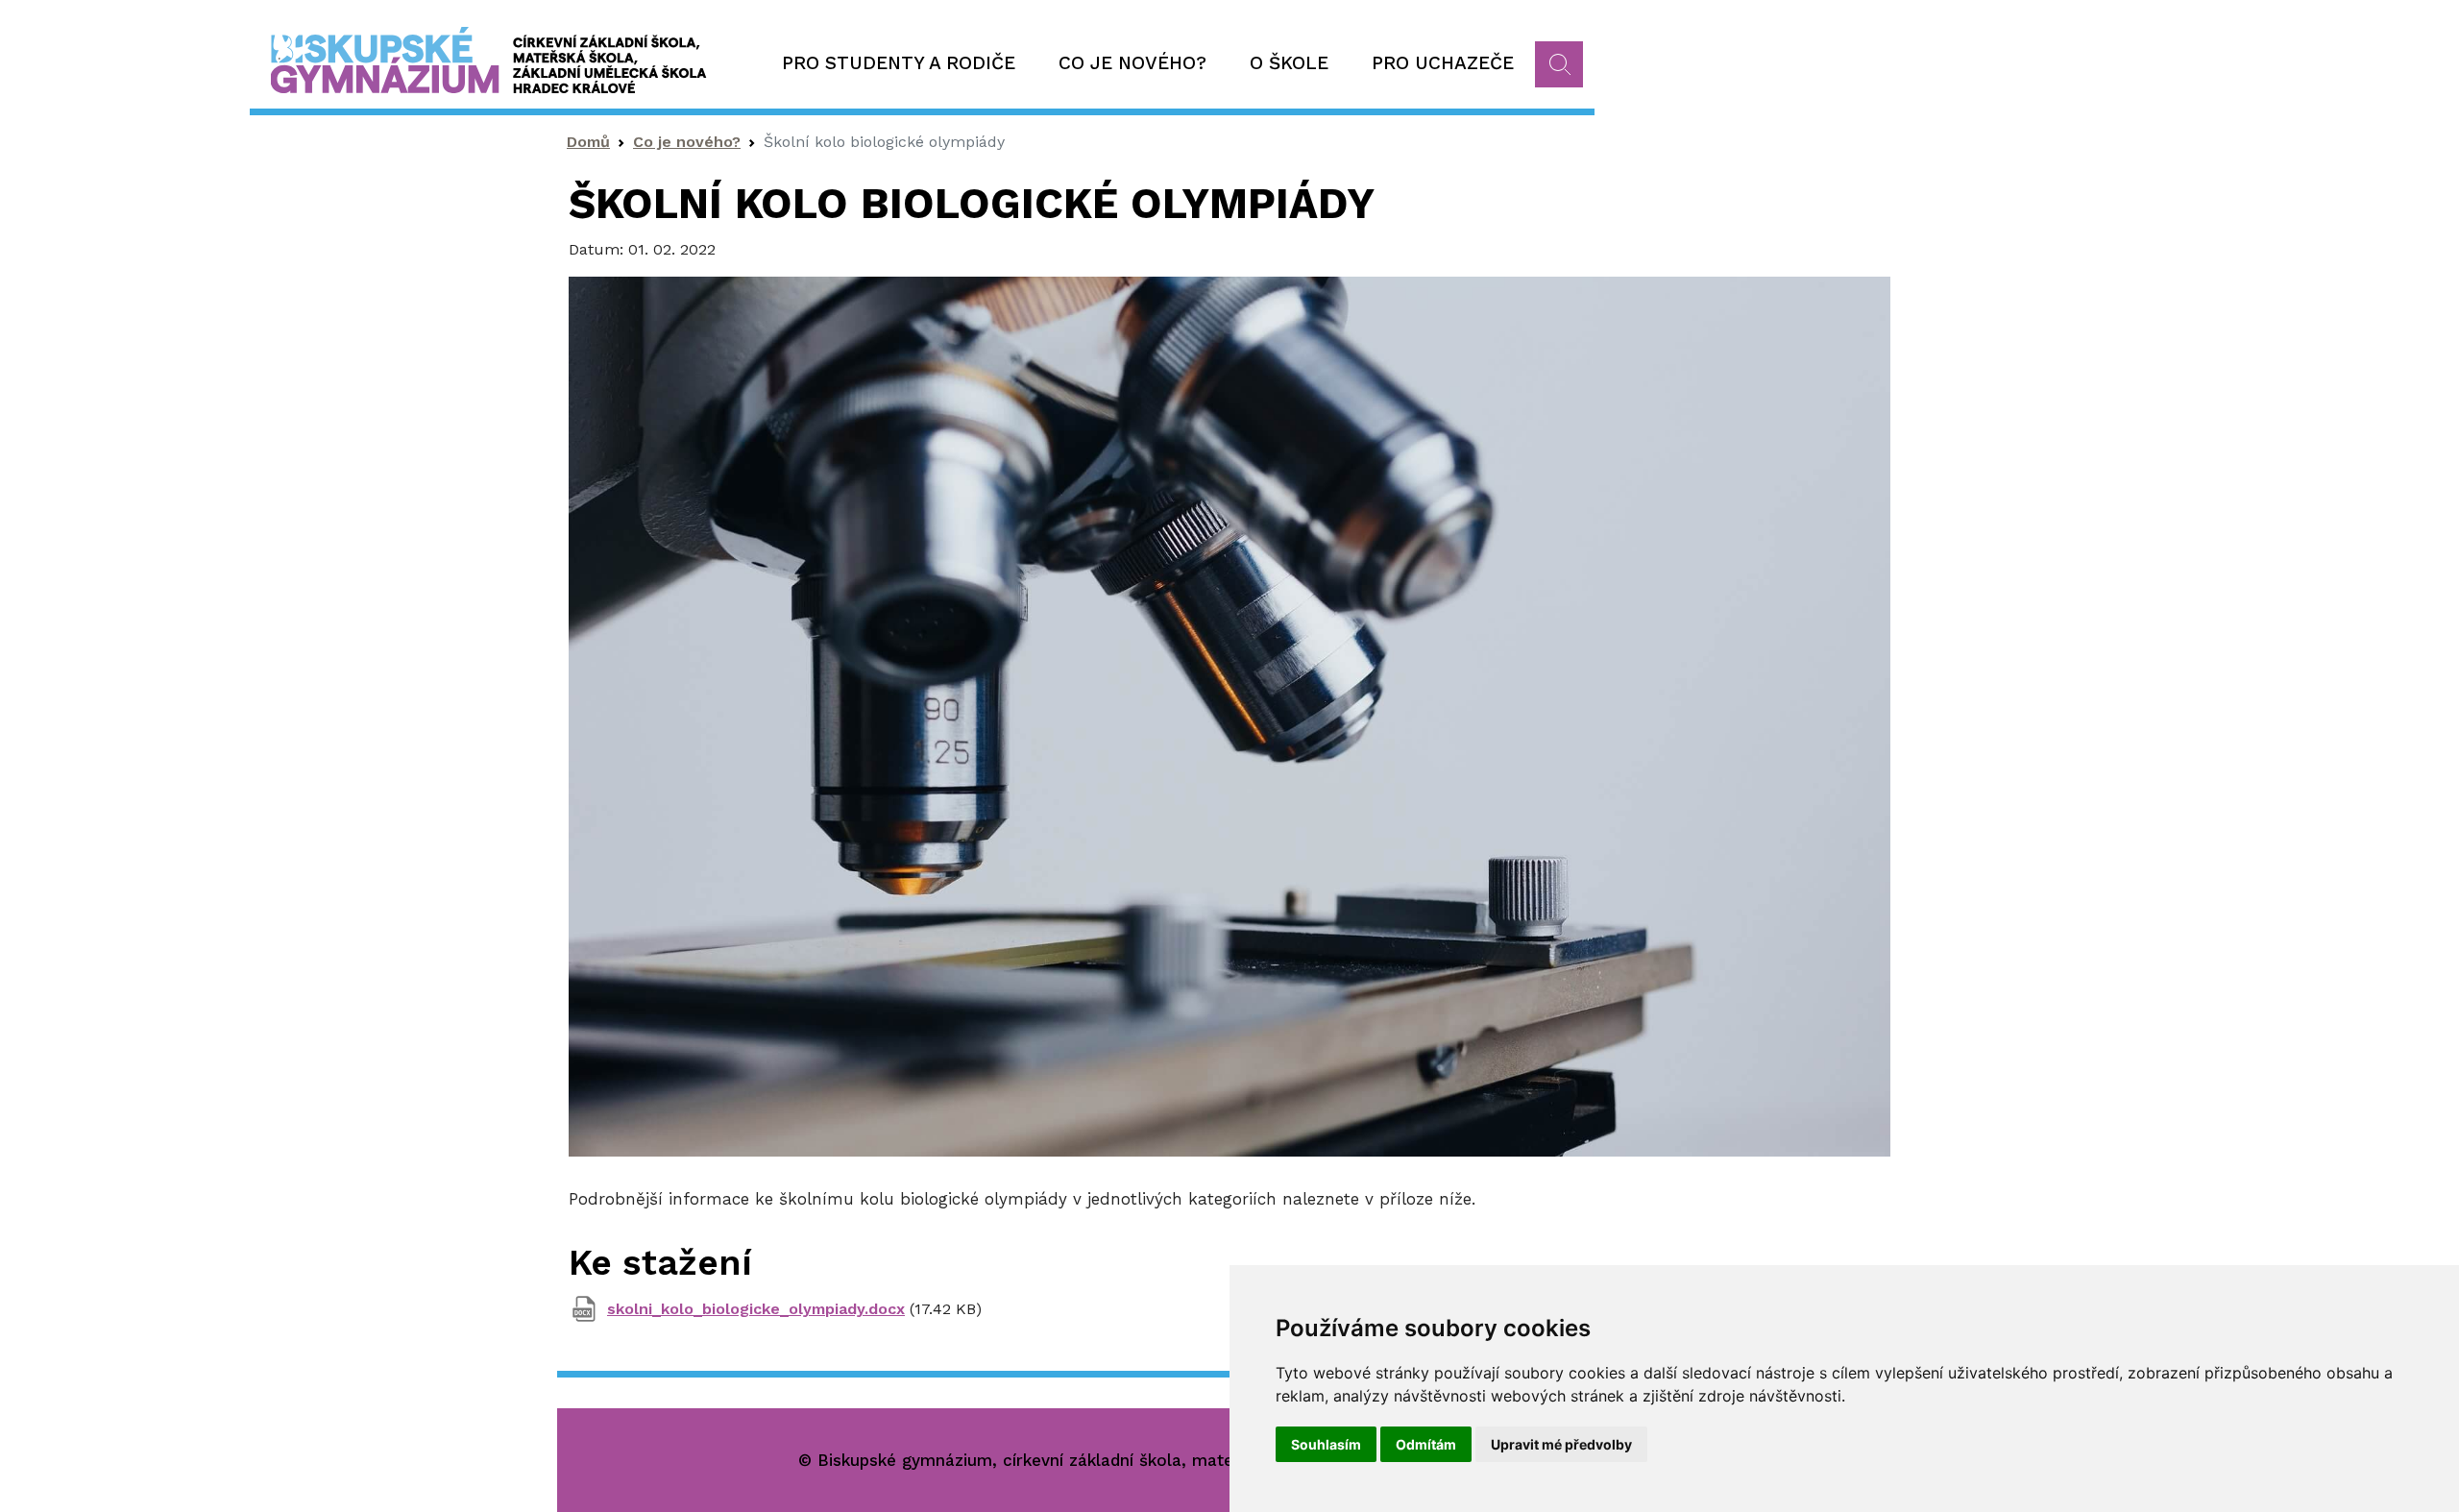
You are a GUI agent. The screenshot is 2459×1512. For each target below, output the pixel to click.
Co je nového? (1132, 63)
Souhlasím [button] (1326, 1444)
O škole (1289, 63)
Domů (588, 142)
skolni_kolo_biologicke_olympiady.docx (756, 1309)
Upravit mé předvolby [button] (1561, 1444)
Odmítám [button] (1426, 1444)
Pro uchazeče (1443, 63)
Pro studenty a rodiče (899, 63)
